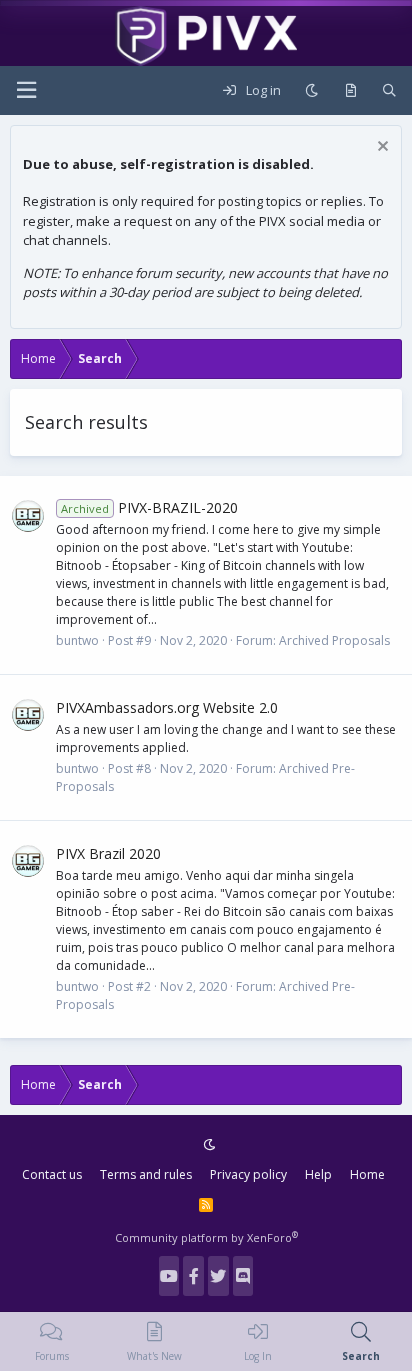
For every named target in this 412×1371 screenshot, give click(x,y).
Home (367, 1174)
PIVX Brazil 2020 (108, 853)
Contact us (52, 1174)
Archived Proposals (334, 640)
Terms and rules (146, 1174)
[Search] (389, 91)
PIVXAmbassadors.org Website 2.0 (167, 707)
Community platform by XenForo (206, 1237)
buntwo (77, 640)
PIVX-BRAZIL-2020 (149, 507)
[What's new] (350, 91)
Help (318, 1174)
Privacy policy (248, 1174)
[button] (26, 90)
